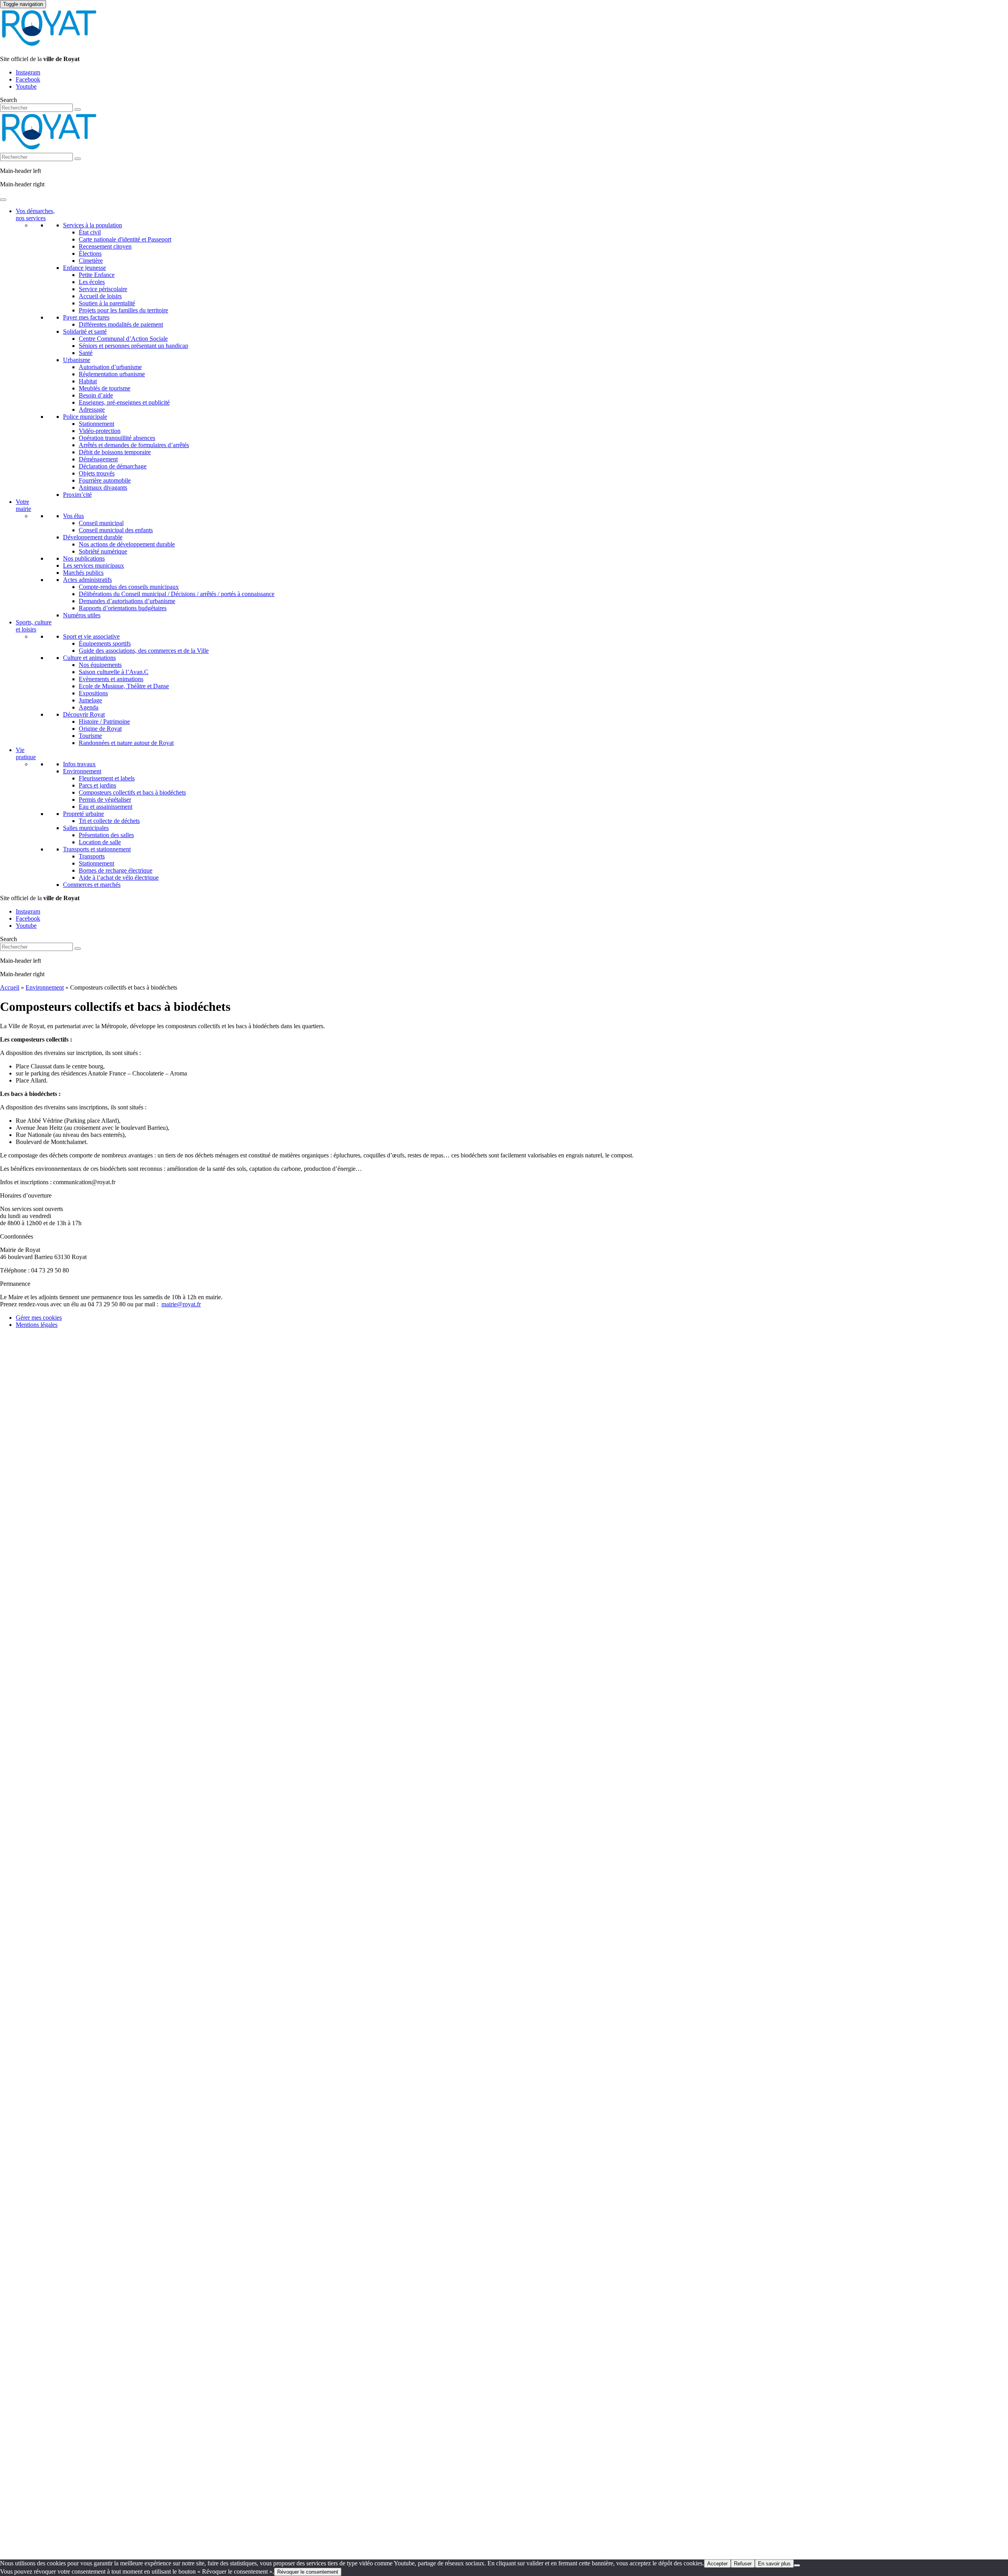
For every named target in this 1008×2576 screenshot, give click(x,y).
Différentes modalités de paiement (121, 324)
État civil (90, 232)
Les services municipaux (94, 566)
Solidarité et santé (85, 332)
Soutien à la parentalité (107, 303)
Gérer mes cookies (39, 1318)
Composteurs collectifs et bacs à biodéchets (132, 792)
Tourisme (90, 736)
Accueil (10, 987)
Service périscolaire (103, 289)
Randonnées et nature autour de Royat (126, 743)
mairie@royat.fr (181, 1304)
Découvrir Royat (84, 714)
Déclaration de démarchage (113, 466)
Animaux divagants (103, 488)
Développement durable (93, 537)
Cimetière (91, 261)
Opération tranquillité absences (117, 438)
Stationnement (96, 424)
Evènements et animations (111, 679)
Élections (90, 254)
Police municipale (85, 417)
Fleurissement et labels (107, 778)
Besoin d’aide (96, 395)
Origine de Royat (100, 729)
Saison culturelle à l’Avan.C (114, 672)
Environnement (82, 771)
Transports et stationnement (97, 849)
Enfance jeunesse (84, 268)
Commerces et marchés (92, 885)
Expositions (93, 693)
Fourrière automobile (105, 480)
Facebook (28, 79)
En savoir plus (774, 2564)
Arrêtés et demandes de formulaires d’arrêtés (134, 445)
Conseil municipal (101, 523)
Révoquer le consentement (308, 2572)
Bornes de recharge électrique (116, 870)
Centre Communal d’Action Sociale (123, 339)
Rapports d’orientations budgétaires (123, 608)
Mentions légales (37, 1325)
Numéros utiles (82, 615)
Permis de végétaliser (105, 800)
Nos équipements (100, 665)
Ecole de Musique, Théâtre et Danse (124, 686)
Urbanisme (77, 360)
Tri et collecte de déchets (109, 821)
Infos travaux (79, 764)
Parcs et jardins (97, 785)
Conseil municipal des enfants (116, 530)
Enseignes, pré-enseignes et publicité (124, 402)
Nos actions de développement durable (127, 544)
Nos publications (84, 558)
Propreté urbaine (83, 814)
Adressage (92, 410)
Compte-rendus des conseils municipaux (129, 587)
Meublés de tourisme (105, 388)
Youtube (26, 86)
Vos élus (73, 516)
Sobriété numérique (103, 551)
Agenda (89, 707)
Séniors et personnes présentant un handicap (133, 346)
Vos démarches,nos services (35, 215)
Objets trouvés (97, 473)
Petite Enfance (97, 275)
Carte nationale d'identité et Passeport (125, 239)
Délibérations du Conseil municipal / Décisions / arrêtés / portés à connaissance (177, 594)
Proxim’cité (77, 495)
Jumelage (90, 700)
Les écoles (92, 282)
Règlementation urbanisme (112, 374)
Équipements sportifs (105, 644)
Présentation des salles (106, 835)
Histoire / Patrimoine (104, 722)
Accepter (717, 2564)
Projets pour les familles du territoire (123, 310)
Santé (86, 353)
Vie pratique (26, 753)
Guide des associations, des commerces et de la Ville (144, 651)
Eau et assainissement (106, 807)
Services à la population (93, 225)
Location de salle (100, 842)
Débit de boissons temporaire (115, 452)
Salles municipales (86, 828)
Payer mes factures (86, 317)
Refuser (743, 2564)
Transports (92, 856)
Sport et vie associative (91, 636)
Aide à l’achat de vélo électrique (119, 878)
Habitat (88, 381)
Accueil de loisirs (100, 296)
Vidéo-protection (100, 431)
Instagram (28, 72)
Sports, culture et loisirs (34, 626)
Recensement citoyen (105, 246)
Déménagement (98, 459)
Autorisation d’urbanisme (110, 367)
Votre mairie (23, 505)
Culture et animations (89, 658)
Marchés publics (83, 573)
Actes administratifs (87, 580)
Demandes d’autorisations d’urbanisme (127, 601)
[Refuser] (797, 2565)
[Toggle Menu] (3, 200)
